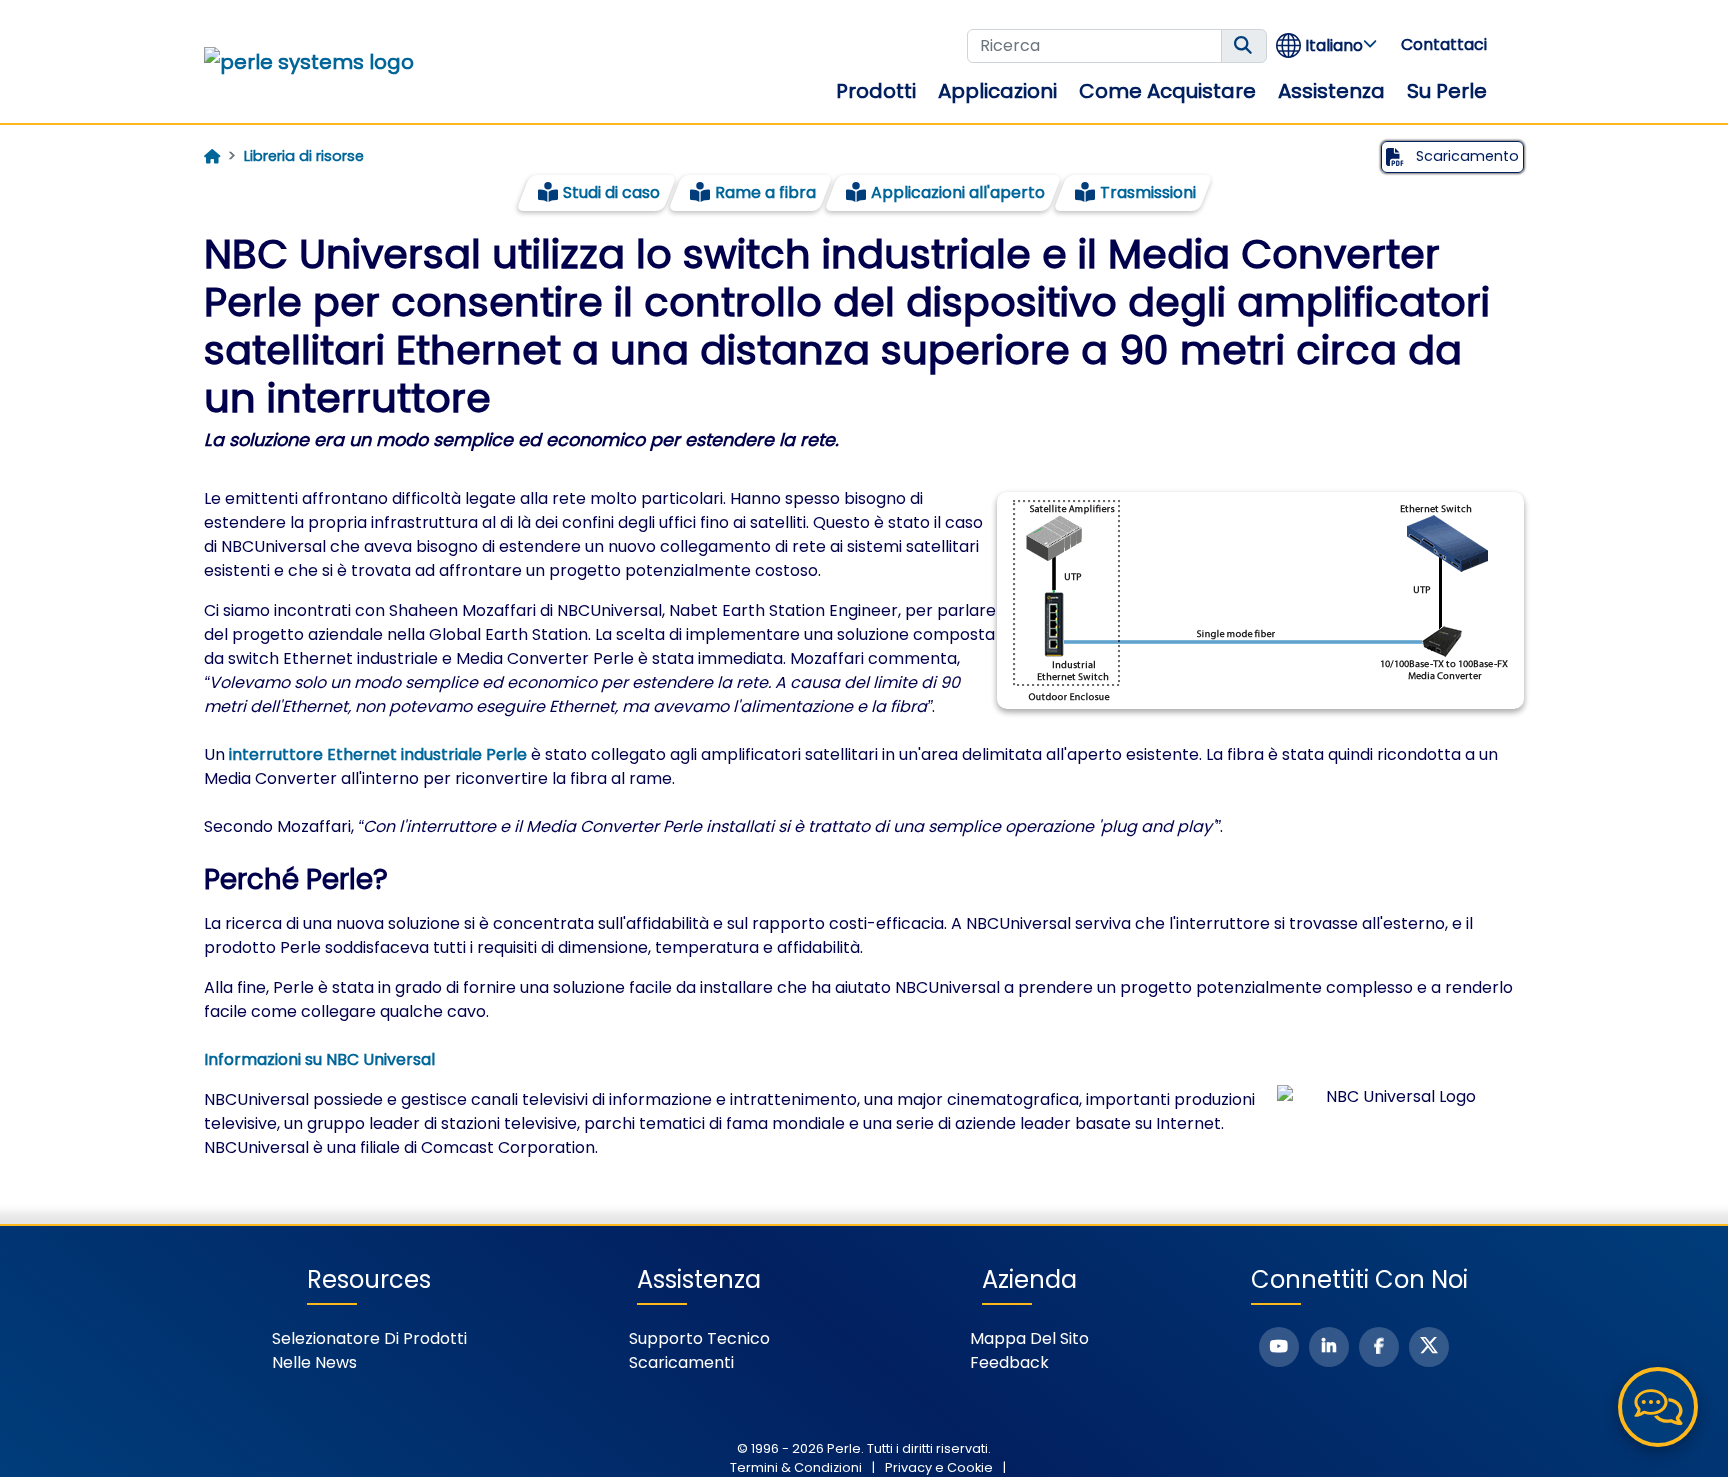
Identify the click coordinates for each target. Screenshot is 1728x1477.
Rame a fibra (765, 192)
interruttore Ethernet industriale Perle (378, 754)
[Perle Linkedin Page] (1329, 1347)
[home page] (212, 157)
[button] (1327, 45)
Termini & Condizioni (796, 1467)
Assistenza (1331, 91)
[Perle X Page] (1429, 1347)
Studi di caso (611, 192)
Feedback (1009, 1362)
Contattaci (1444, 44)
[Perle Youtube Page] (1279, 1347)
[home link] (309, 62)
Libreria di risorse (304, 156)
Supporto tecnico (699, 1338)
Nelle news (314, 1362)
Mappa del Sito (1029, 1338)
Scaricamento (1465, 156)
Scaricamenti (681, 1362)
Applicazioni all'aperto (958, 192)
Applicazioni (997, 91)
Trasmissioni (1148, 192)
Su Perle (1447, 91)
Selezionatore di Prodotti (369, 1338)
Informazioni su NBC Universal (319, 1059)
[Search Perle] (1244, 46)
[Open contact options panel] (1658, 1407)
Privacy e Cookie (939, 1467)
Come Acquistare (1167, 91)
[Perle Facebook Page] (1379, 1347)
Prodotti (876, 91)
